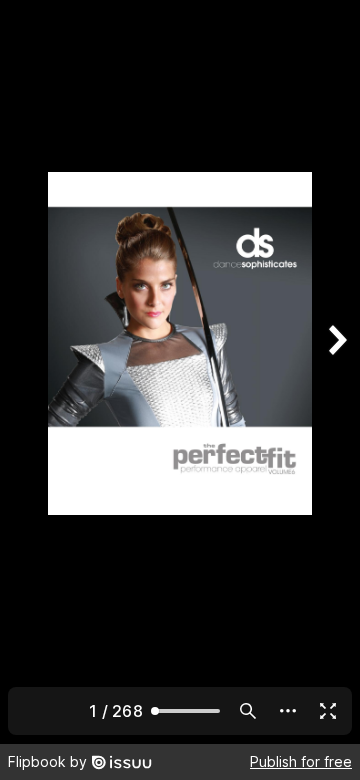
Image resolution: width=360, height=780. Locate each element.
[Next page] (336, 371)
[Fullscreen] (328, 711)
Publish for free (301, 761)
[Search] (248, 711)
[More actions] (288, 711)
